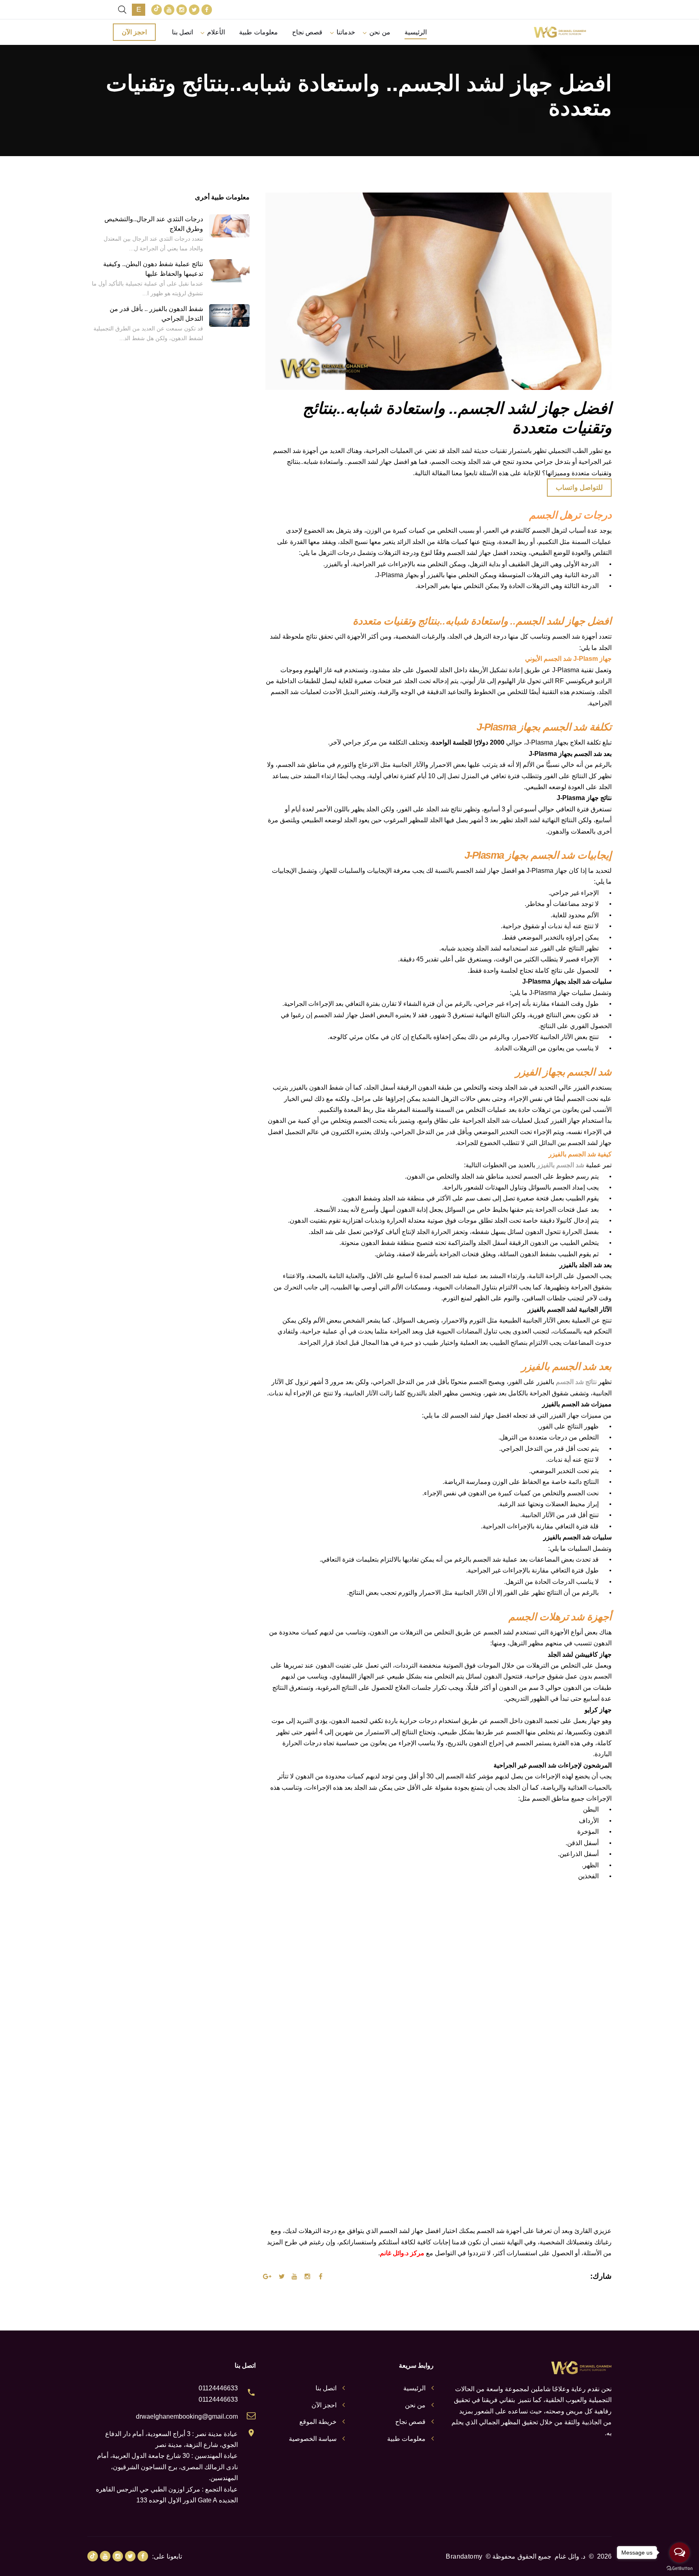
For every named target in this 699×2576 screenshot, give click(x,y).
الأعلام (216, 32)
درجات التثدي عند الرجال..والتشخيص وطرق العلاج (154, 224)
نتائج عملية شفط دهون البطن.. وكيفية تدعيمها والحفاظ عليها (153, 269)
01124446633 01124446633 (218, 2394)
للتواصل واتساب (579, 488)
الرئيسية (416, 32)
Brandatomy (464, 2556)
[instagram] (182, 10)
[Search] (122, 10)
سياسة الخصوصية (313, 2439)
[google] (157, 10)
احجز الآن (134, 32)
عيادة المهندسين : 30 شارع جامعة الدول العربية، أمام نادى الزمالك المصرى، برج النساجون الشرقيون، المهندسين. (167, 2467)
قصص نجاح (307, 32)
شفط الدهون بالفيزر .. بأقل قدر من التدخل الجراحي (156, 314)
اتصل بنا (182, 32)
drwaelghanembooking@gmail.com (187, 2416)
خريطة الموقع (318, 2422)
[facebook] (207, 10)
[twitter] (194, 10)
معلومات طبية (258, 32)
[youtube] (169, 10)
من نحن (380, 32)
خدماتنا (346, 32)
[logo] (560, 32)
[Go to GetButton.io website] (680, 2568)
